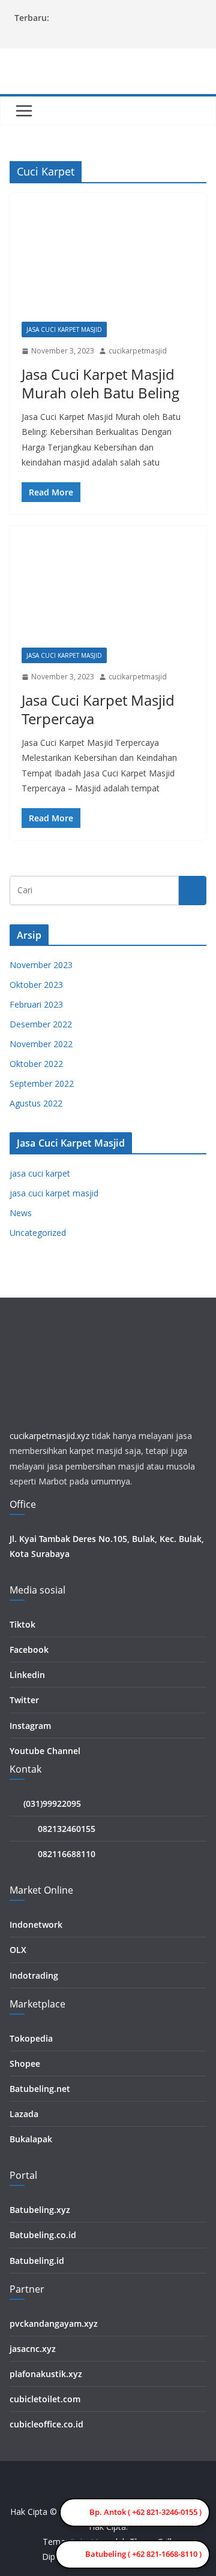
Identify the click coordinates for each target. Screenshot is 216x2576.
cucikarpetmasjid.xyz (49, 1436)
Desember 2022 (41, 1024)
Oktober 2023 (36, 985)
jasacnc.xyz (33, 2349)
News (21, 1213)
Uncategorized (38, 1233)
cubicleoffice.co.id (46, 2424)
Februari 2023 (36, 1004)
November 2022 (41, 1044)
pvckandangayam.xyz (54, 2323)
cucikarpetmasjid (138, 351)
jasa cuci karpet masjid (64, 329)
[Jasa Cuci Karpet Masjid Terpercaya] (108, 593)
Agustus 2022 (36, 1103)
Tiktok (22, 1624)
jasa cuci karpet (40, 1173)
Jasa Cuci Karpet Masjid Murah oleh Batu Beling (100, 383)
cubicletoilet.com (45, 2399)
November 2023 (41, 965)
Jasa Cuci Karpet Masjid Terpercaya (98, 709)
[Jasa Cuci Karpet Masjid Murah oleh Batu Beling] (108, 263)
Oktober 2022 (36, 1064)
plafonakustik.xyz (46, 2374)
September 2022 (42, 1083)
